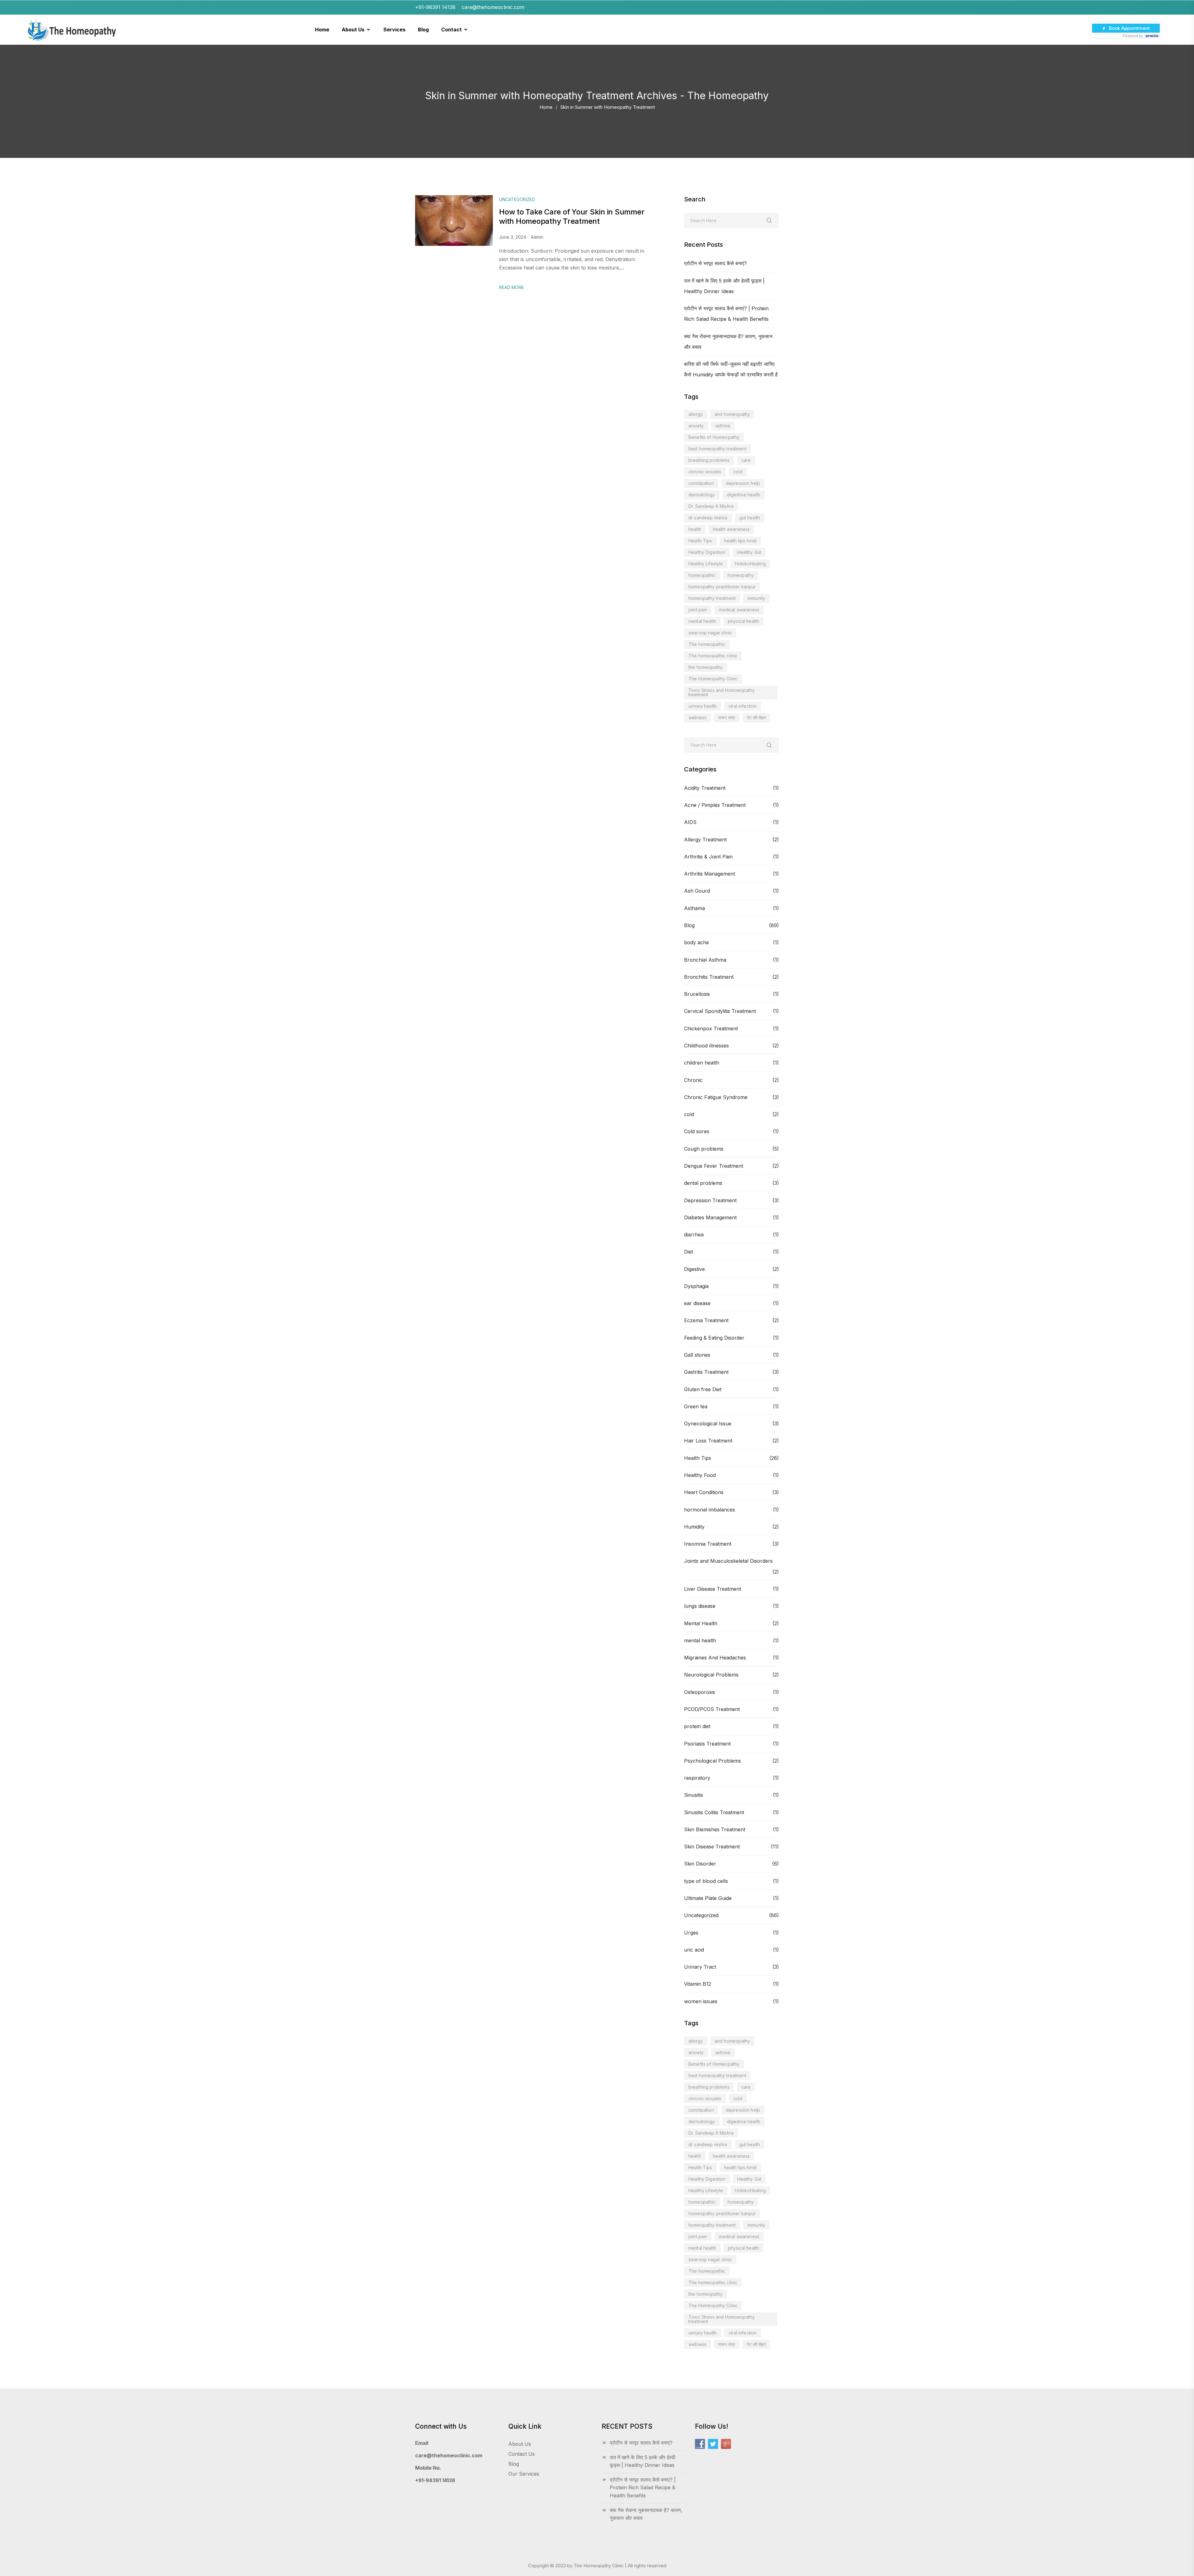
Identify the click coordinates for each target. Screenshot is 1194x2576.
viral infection (743, 706)
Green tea (696, 1406)
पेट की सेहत (756, 718)
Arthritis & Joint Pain (708, 857)
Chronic (693, 1080)
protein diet (697, 1726)
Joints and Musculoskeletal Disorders (728, 1561)
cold (738, 472)
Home (546, 107)
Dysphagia (696, 1286)
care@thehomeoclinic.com (449, 2455)
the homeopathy (706, 667)
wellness (697, 718)
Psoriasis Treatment (707, 1744)
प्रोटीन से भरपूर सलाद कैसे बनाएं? (715, 263)
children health (702, 1063)
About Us (520, 2444)
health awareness (731, 529)
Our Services (524, 2474)
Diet (689, 1252)
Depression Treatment (710, 1200)
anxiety (696, 426)
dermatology (702, 495)
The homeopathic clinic (713, 656)
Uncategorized (701, 1915)
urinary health (703, 706)
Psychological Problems (713, 1761)
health (695, 529)
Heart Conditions (704, 1492)
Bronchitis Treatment (709, 977)
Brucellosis (697, 994)
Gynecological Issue (708, 1424)
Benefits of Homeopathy (714, 437)
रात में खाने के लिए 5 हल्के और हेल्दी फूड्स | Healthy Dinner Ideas (643, 2461)
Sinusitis (694, 1795)
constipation (701, 483)
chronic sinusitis (705, 472)
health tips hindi (740, 541)
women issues (701, 2001)
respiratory (697, 1778)
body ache (696, 942)
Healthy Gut (749, 552)
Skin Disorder (700, 1864)
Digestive (694, 1269)
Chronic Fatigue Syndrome (716, 1097)
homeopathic (702, 575)
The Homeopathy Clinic (713, 679)
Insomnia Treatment (708, 1544)
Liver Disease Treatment (713, 1589)
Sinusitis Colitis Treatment (714, 1812)
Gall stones (697, 1355)
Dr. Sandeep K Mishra (711, 506)
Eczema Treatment (706, 1320)
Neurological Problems (711, 1675)
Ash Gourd (697, 891)
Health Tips (700, 541)
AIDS (690, 822)
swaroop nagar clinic (710, 633)
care (746, 460)
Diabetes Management (710, 1217)
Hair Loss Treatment (708, 1441)
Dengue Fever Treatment (714, 1166)
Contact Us (522, 2454)
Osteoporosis (700, 1692)
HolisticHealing (750, 564)
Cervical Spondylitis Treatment (720, 1011)
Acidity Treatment (705, 788)
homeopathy (741, 575)
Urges (691, 1933)
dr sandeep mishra (708, 518)
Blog (689, 925)
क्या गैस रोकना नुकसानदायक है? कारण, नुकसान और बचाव (646, 2514)
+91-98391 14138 (435, 2480)
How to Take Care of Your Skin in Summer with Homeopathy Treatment (572, 216)
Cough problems (704, 1149)
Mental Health (701, 1623)
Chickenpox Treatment (711, 1028)
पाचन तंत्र (727, 718)
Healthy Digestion (707, 552)
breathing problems (709, 460)
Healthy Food (700, 1475)
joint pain (698, 610)
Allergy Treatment (705, 839)
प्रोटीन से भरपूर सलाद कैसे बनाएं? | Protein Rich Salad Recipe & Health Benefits (643, 2488)
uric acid (694, 1950)
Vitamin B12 (698, 1984)
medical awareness (739, 610)
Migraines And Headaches (715, 1658)
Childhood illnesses (706, 1046)
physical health (743, 621)
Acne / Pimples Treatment (715, 805)
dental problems (703, 1183)
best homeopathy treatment (717, 449)
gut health (750, 518)
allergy (696, 414)
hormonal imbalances (710, 1510)
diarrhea (694, 1235)
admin (537, 237)
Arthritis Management (710, 874)
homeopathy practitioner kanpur (722, 587)
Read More (511, 287)
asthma (723, 426)
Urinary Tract (700, 1967)
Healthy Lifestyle (706, 564)
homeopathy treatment (712, 598)
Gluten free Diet (703, 1389)
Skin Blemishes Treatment (715, 1829)
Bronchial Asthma (705, 960)
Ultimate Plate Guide (708, 1898)
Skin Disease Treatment (712, 1847)
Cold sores (697, 1131)
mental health (702, 621)
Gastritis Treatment (706, 1372)
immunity (756, 598)
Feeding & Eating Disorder (714, 1338)
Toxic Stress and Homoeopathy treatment (722, 692)
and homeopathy (732, 414)
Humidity (694, 1527)
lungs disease (700, 1606)
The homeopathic (707, 644)
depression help (743, 483)
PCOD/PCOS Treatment (712, 1709)
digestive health (744, 495)
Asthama (694, 908)
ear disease (697, 1303)
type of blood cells (706, 1881)
